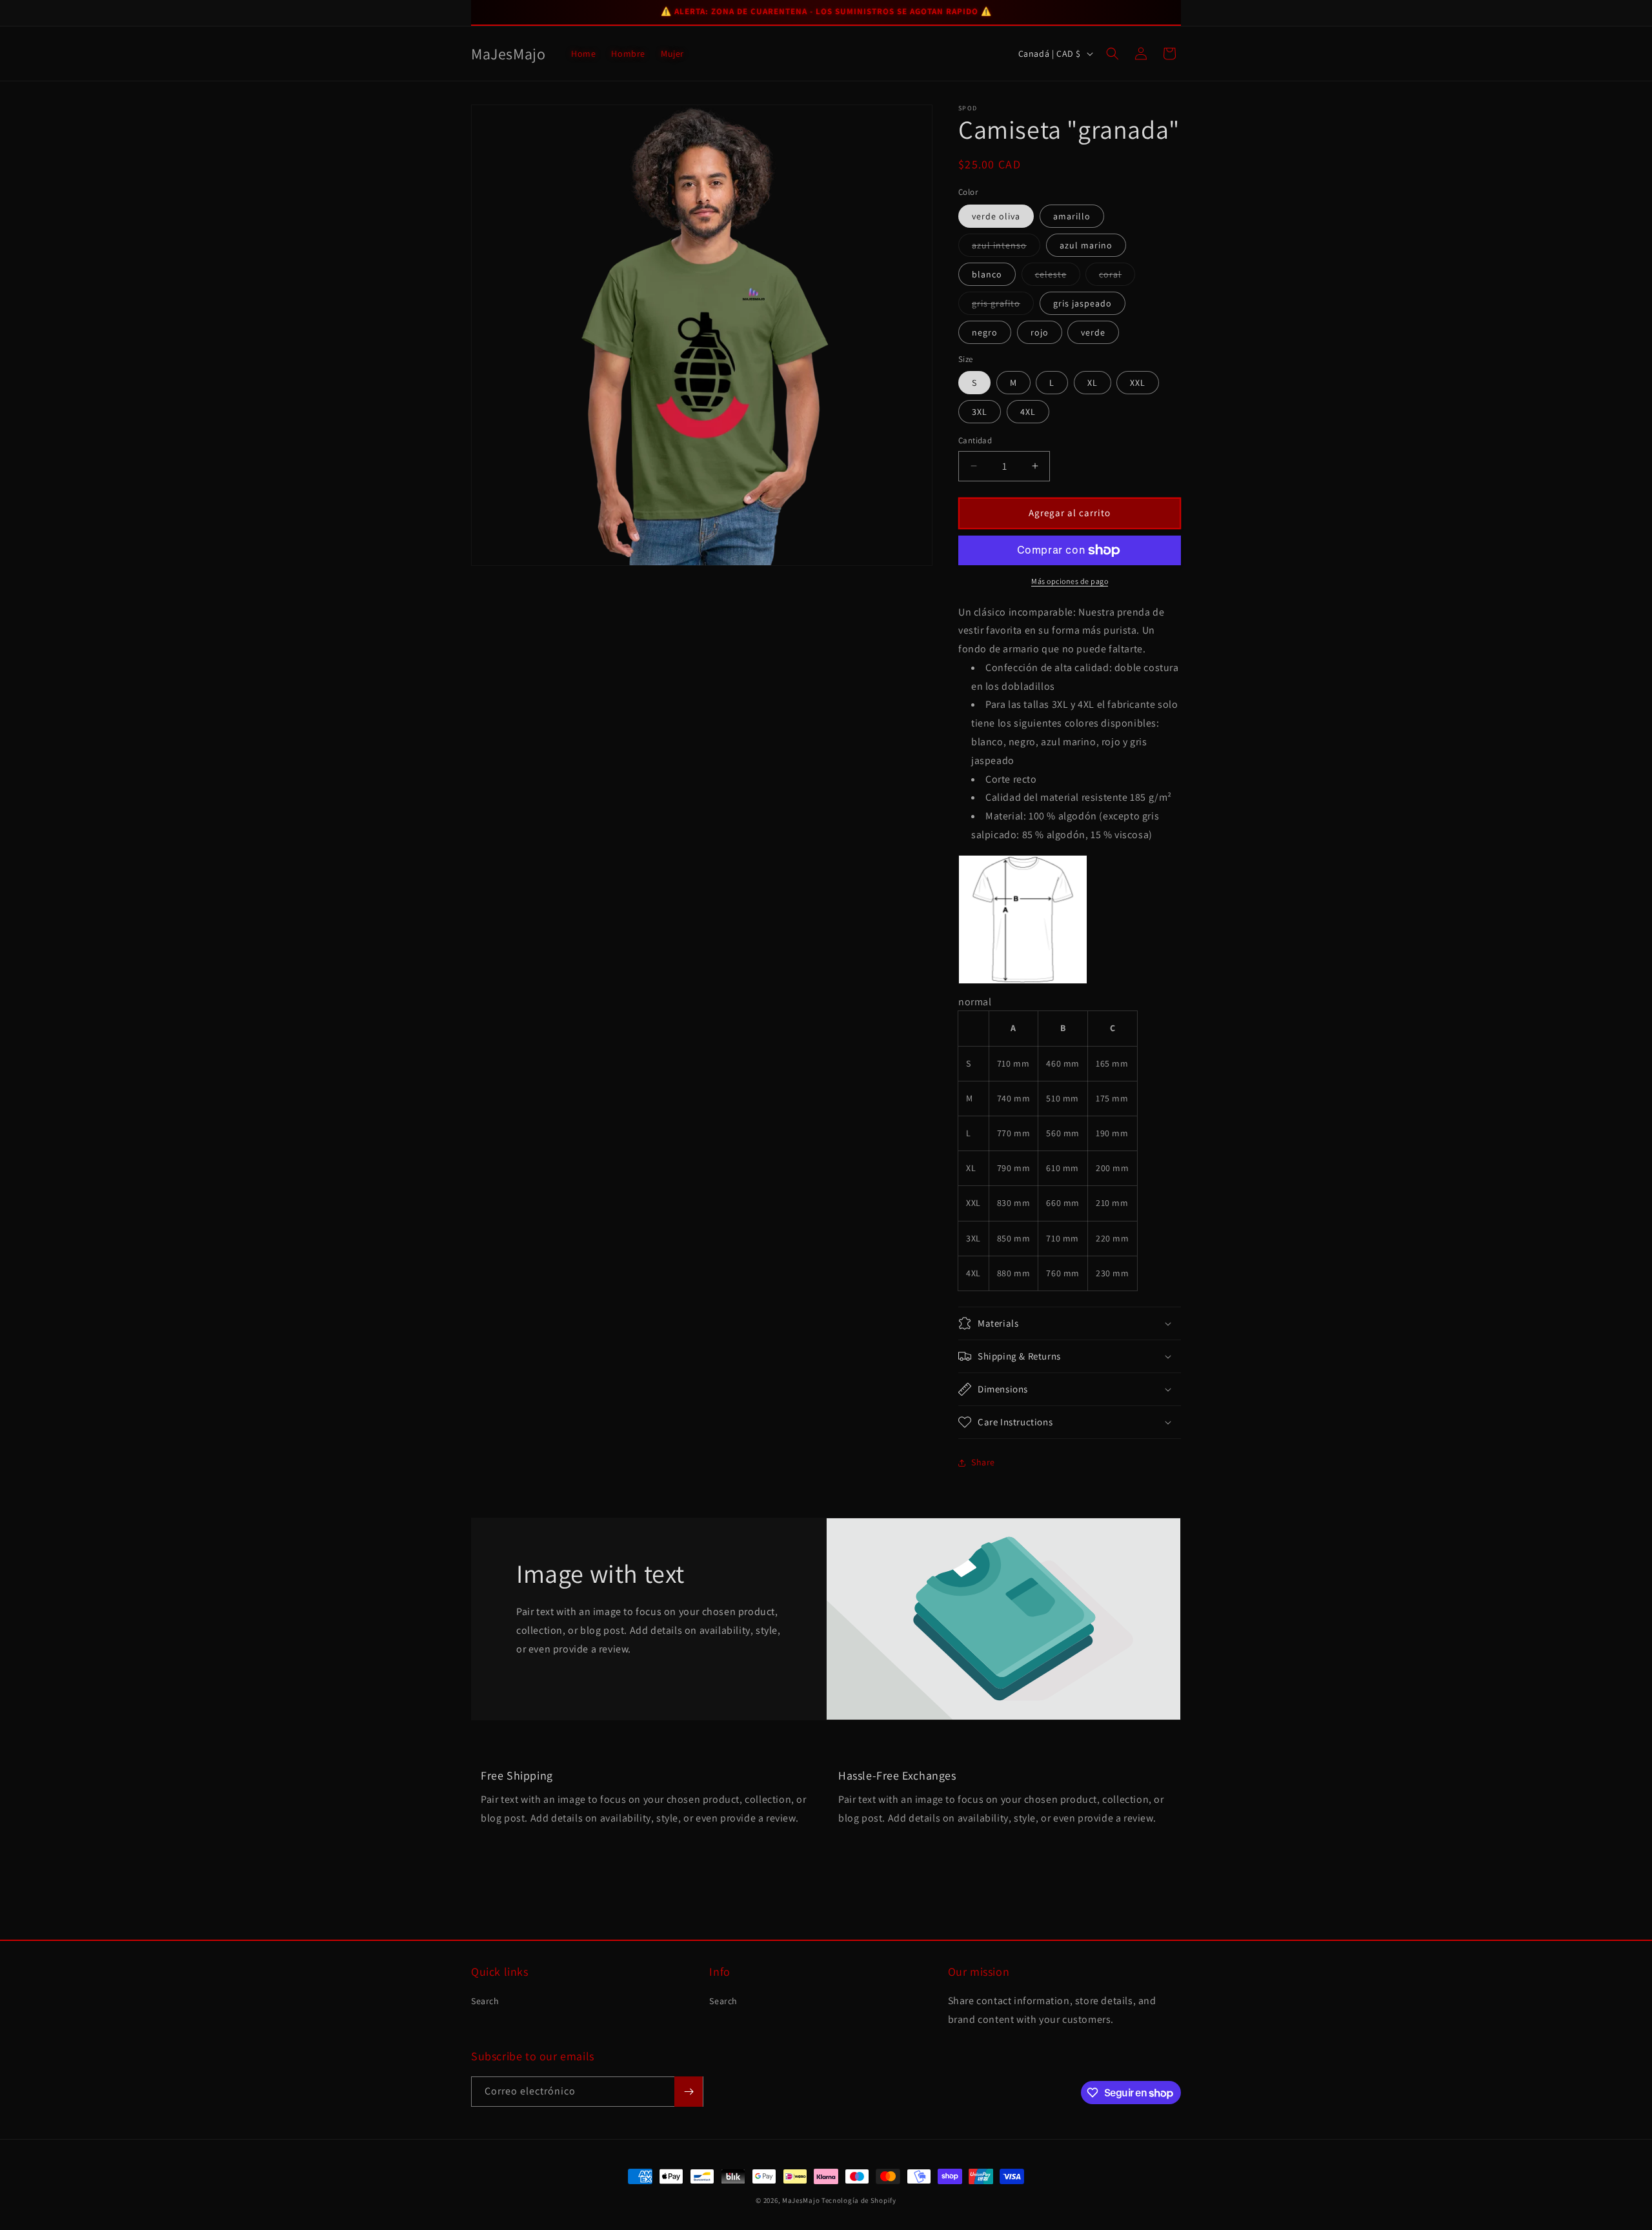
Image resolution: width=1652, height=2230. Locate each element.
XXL (1138, 383)
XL (1093, 383)
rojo (1040, 332)
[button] (1113, 54)
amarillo (1072, 216)
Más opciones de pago (1070, 581)
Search (485, 2001)
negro (985, 332)
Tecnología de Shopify (859, 2200)
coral (1117, 277)
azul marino (1086, 245)
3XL (980, 412)
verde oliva (996, 216)
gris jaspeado (1083, 303)
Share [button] (983, 1462)
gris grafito (1003, 306)
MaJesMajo (801, 2200)
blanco (987, 274)
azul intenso (1006, 248)
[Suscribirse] (689, 2092)
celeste (1058, 277)
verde (1093, 332)
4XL (1028, 412)
